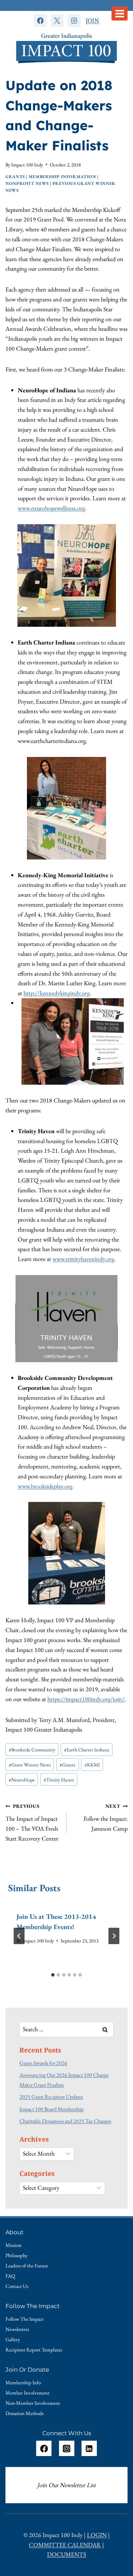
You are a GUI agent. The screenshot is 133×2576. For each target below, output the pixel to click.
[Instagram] (74, 21)
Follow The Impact (25, 2319)
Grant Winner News (30, 1765)
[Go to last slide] (19, 1936)
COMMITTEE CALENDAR (65, 2545)
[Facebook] (40, 21)
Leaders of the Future (27, 2266)
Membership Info (23, 2382)
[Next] (114, 1936)
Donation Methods (25, 2413)
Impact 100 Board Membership (51, 2109)
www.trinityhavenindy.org (83, 1259)
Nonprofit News (27, 183)
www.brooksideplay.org (45, 1486)
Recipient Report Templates (34, 2350)
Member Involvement (27, 2393)
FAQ (10, 2276)
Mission (13, 2245)
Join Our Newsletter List (66, 2485)
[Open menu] (120, 13)
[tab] (53, 1975)
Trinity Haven (59, 1780)
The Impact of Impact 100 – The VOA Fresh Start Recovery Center (32, 1822)
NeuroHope (22, 1780)
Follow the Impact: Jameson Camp (106, 1818)
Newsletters (17, 2329)
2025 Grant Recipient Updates (51, 2097)
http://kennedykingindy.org (57, 993)
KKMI (92, 1765)
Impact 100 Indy (27, 165)
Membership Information (62, 177)
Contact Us (17, 2286)
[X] (57, 21)
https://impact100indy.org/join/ (86, 1699)
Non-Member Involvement (33, 2403)
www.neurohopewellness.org (51, 508)
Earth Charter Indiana (87, 1750)
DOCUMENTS (66, 2554)
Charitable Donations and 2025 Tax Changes (65, 2121)
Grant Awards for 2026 (43, 2063)
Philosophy (17, 2255)
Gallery (13, 2339)
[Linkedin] (89, 2448)
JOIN (92, 21)
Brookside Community (32, 1750)
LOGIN (97, 2535)
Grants (15, 177)
